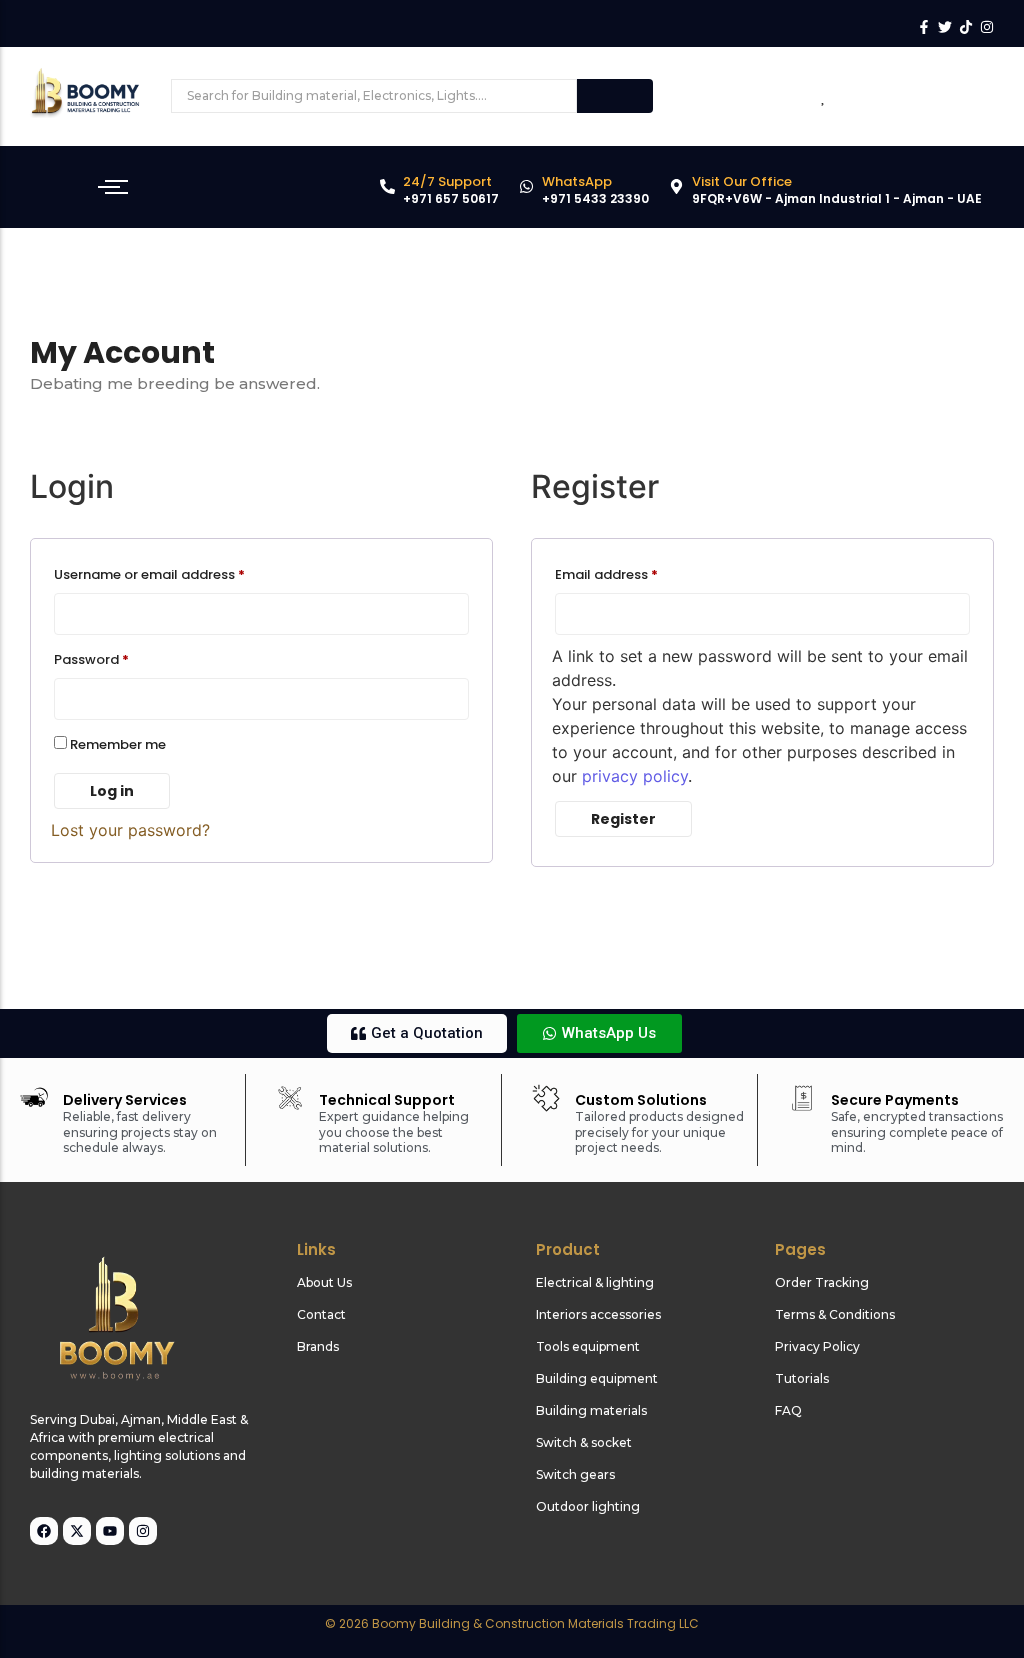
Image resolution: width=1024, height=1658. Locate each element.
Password (120, 658)
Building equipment (597, 1378)
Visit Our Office (742, 181)
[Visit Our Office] (676, 187)
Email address (635, 573)
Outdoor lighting (588, 1506)
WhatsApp (577, 181)
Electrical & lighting (595, 1282)
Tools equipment (588, 1346)
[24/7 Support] (387, 187)
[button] (417, 1033)
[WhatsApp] (526, 187)
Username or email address (178, 573)
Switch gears (575, 1474)
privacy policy (635, 776)
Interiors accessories (598, 1314)
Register (623, 819)
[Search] (615, 96)
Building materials (591, 1410)
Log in (112, 791)
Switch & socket (584, 1442)
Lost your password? (130, 830)
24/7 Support (447, 181)
